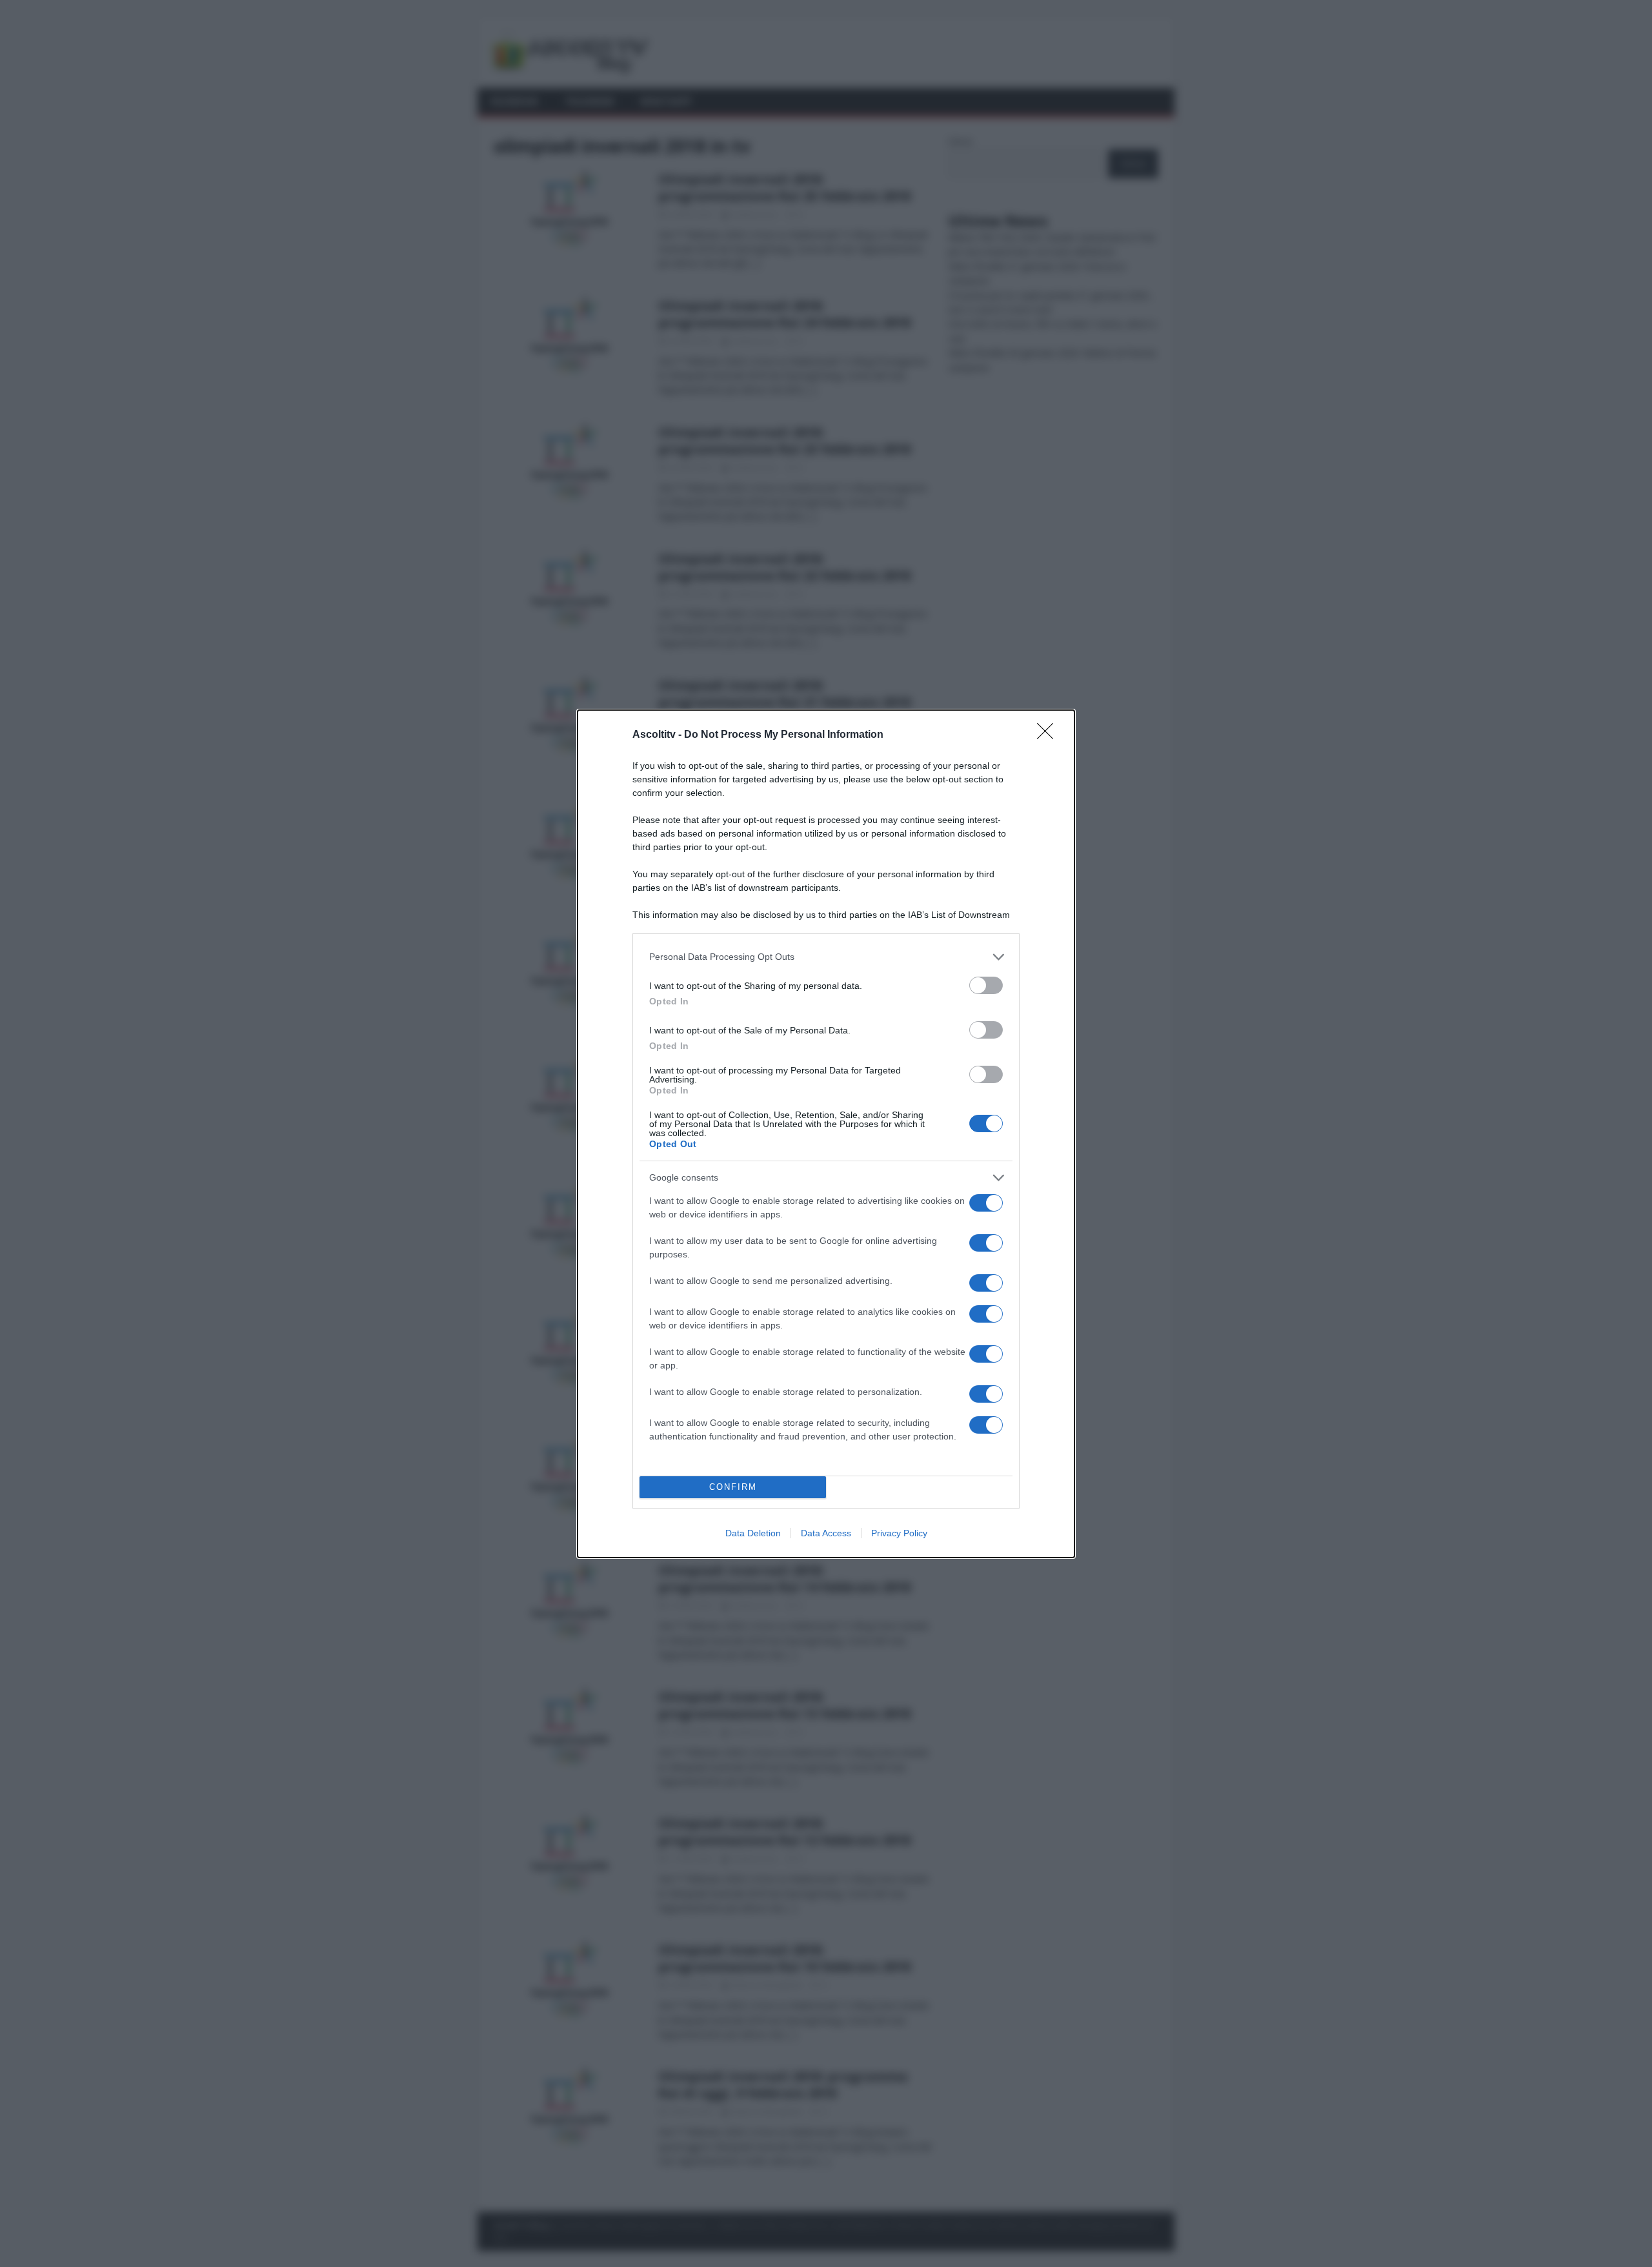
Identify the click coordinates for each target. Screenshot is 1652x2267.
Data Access (826, 1533)
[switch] (986, 985)
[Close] (1049, 735)
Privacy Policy (899, 1533)
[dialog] (826, 1134)
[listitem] (826, 957)
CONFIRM (733, 1487)
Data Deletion (753, 1533)
